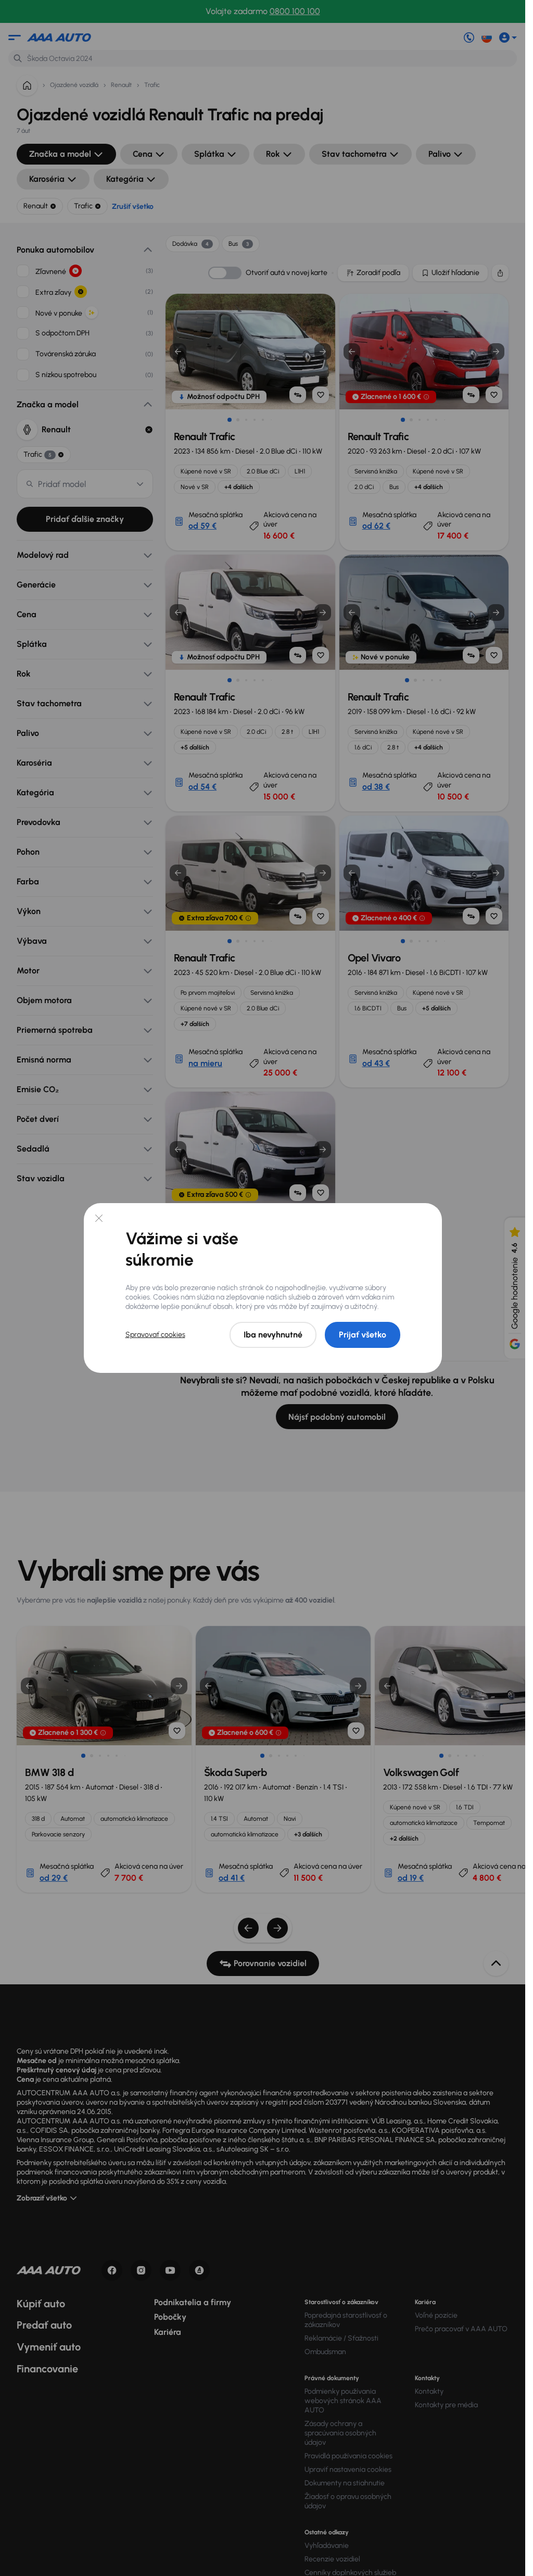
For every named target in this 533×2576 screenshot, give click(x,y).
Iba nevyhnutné (273, 1335)
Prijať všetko (363, 1335)
